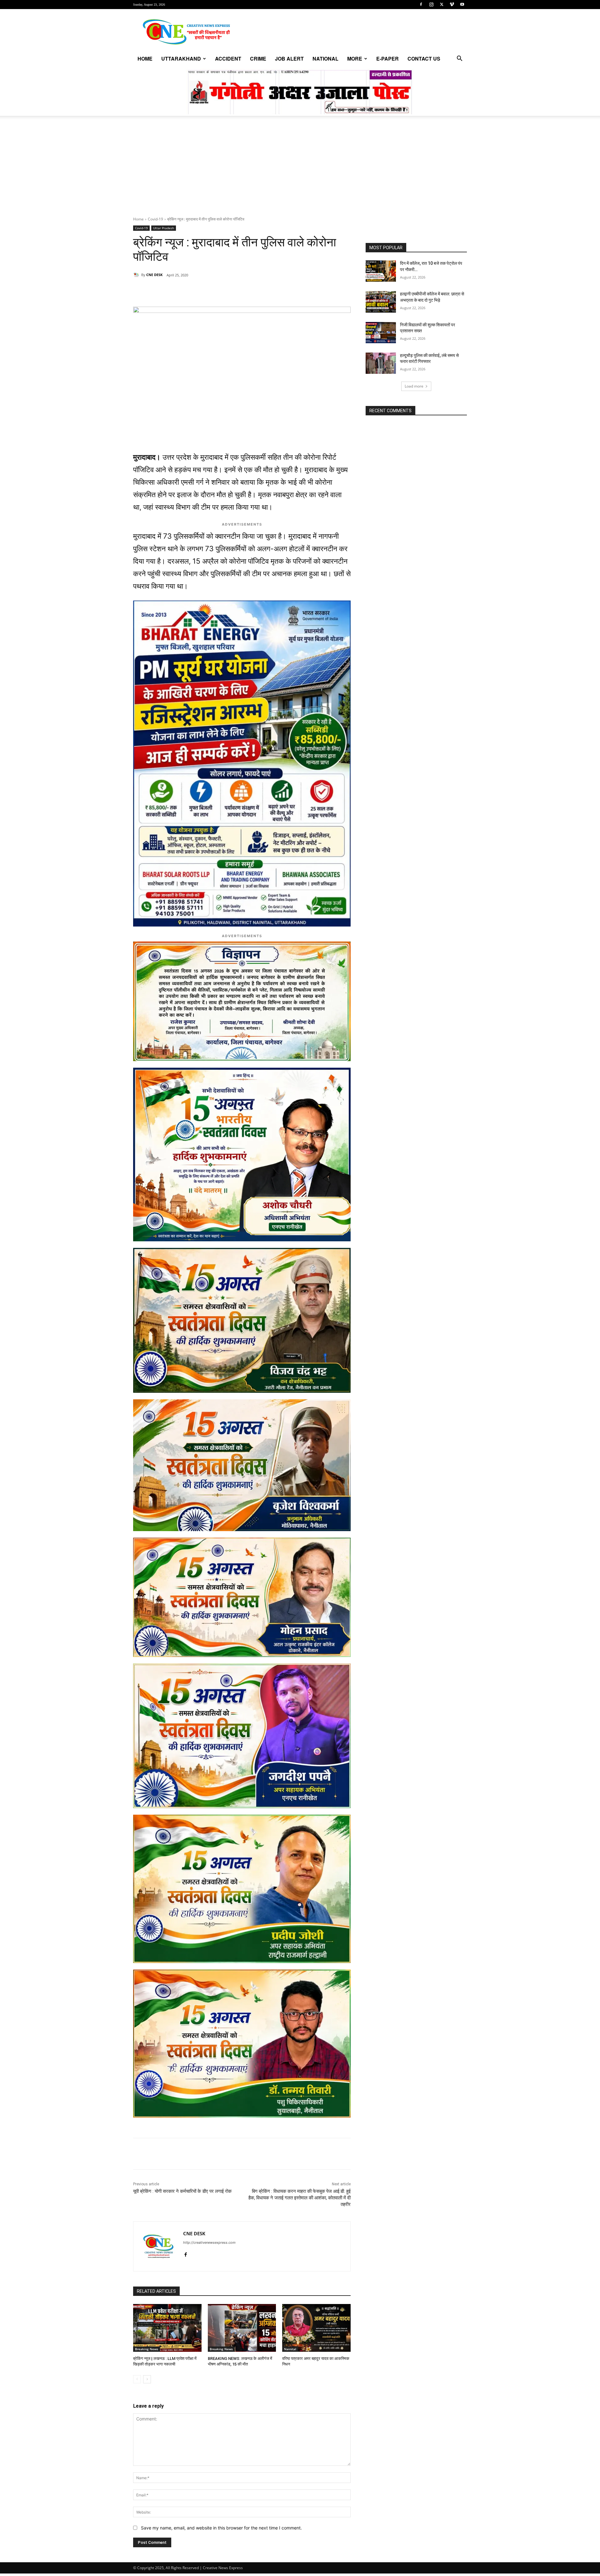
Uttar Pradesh (164, 228)
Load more (414, 386)
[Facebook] (421, 4)
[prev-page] (137, 2379)
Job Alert (289, 59)
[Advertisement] (300, 170)
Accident (228, 59)
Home (145, 59)
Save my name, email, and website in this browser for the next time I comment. (221, 2528)
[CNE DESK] (137, 275)
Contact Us (424, 59)
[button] (459, 59)
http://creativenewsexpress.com (209, 2242)
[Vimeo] (452, 4)
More (355, 59)
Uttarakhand (181, 59)
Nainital (290, 2349)
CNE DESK (154, 275)
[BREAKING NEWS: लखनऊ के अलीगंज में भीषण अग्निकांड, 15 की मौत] (242, 2328)
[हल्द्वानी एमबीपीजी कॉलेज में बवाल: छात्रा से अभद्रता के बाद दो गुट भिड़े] (381, 302)
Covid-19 (155, 219)
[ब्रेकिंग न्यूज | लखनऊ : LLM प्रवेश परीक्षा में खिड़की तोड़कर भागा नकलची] (167, 2328)
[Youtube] (462, 4)
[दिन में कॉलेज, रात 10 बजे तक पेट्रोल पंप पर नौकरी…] (381, 271)
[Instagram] (431, 4)
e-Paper (387, 59)
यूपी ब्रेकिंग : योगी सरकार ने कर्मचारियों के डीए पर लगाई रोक (182, 2191)
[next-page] (147, 2379)
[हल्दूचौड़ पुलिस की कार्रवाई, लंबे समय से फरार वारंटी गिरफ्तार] (381, 363)
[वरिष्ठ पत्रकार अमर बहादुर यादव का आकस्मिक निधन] (316, 2328)
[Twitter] (442, 4)
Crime (258, 59)
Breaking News (147, 2349)
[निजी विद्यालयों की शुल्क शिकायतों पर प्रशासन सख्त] (381, 333)
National (325, 59)
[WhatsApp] (176, 291)
